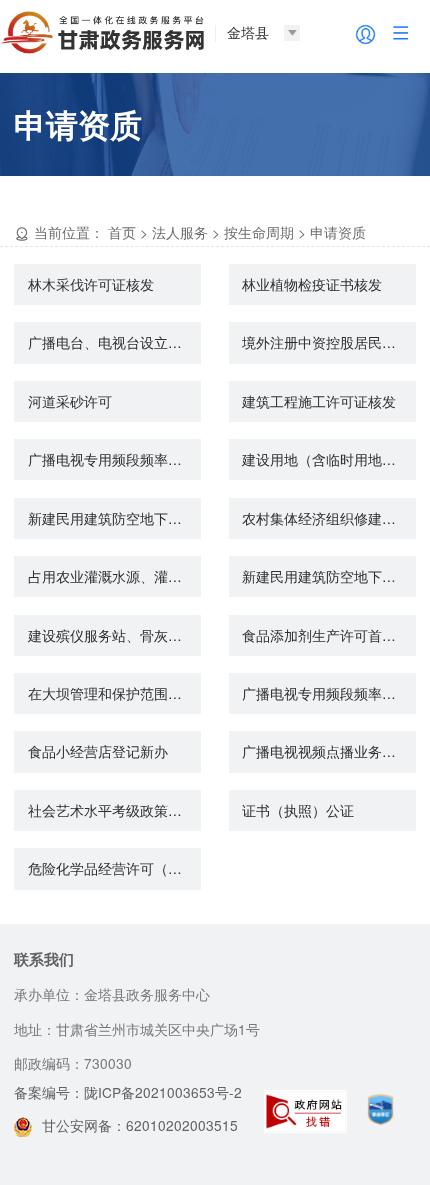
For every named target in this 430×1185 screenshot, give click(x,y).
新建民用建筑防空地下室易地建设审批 (329, 576)
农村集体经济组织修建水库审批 (329, 518)
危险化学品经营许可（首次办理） (114, 868)
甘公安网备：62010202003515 (140, 1125)
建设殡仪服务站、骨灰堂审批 (114, 635)
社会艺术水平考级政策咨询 (112, 810)
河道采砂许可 (70, 401)
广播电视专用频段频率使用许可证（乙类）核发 (114, 459)
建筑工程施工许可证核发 (319, 401)
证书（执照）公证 (298, 810)
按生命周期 (259, 232)
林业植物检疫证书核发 (312, 284)
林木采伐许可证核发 (91, 284)
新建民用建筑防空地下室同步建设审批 (114, 518)
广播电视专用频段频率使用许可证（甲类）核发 (329, 693)
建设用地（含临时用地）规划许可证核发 (329, 459)
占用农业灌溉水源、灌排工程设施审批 (114, 576)
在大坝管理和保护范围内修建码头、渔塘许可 (114, 693)
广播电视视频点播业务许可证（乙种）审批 (329, 751)
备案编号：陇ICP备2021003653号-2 (128, 1092)
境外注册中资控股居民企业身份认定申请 (329, 342)
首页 (122, 232)
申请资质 (338, 232)
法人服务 (180, 232)
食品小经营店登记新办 (98, 751)
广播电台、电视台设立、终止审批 (114, 342)
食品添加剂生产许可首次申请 (329, 635)
